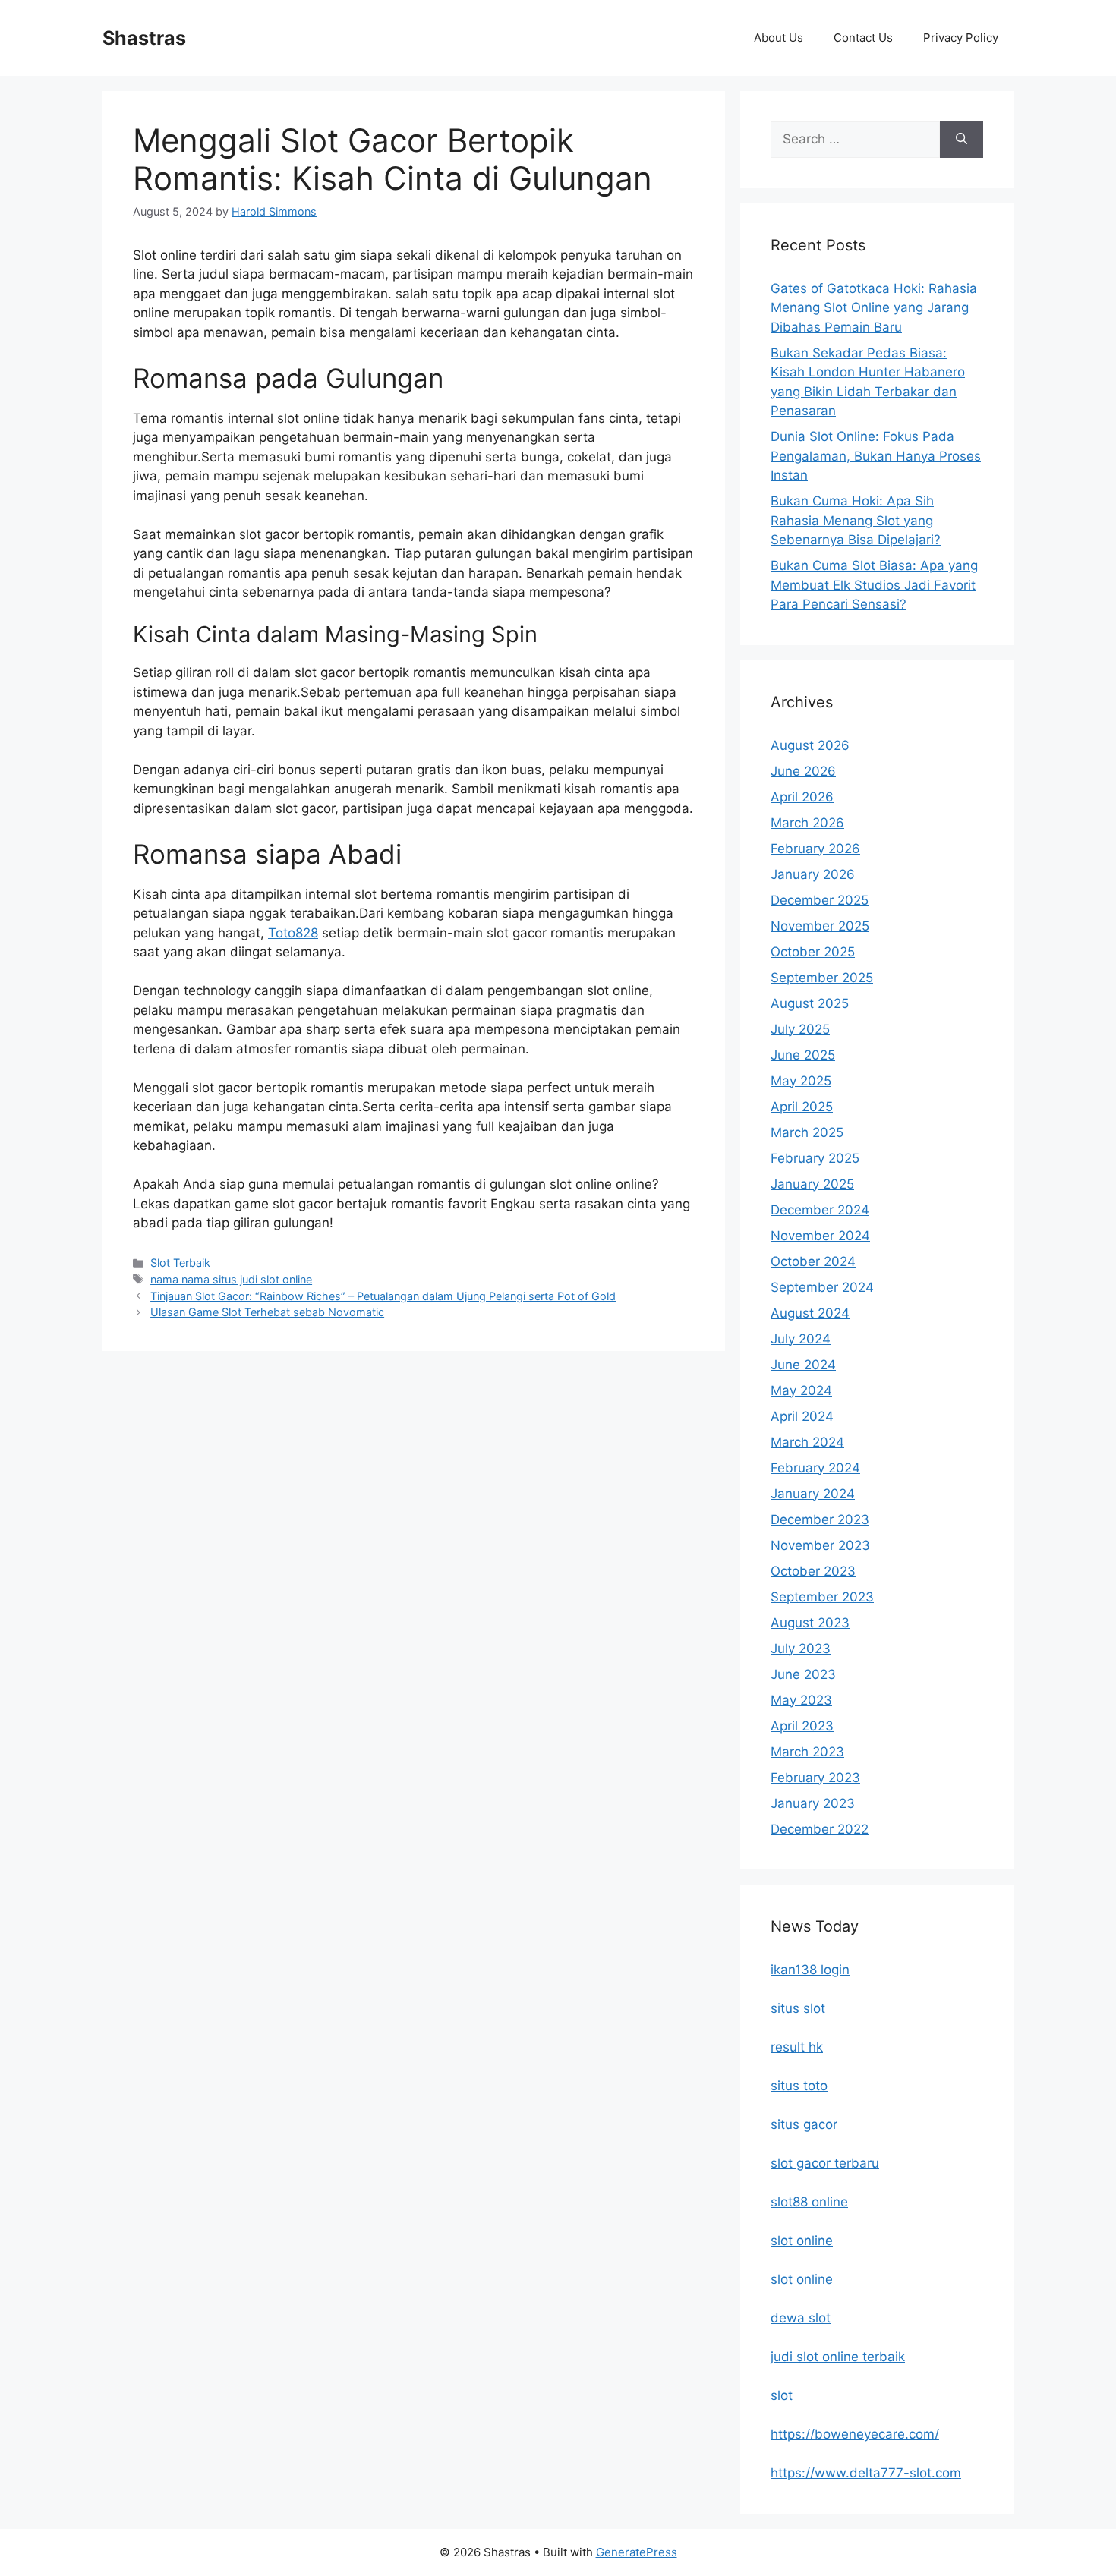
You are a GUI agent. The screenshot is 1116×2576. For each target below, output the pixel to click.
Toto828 (293, 933)
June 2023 (803, 1674)
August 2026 (810, 745)
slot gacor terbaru (825, 2163)
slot (782, 2395)
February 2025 (815, 1158)
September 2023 (822, 1597)
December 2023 (820, 1519)
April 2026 (802, 797)
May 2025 (801, 1081)
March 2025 (807, 1132)
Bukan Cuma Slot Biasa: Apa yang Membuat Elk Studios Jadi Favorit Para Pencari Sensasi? (874, 585)
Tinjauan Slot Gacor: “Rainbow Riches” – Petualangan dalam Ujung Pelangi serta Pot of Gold (383, 1296)
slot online (802, 2241)
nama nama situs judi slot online (231, 1279)
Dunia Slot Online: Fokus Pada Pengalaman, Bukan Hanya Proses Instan (876, 456)
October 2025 (813, 952)
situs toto (799, 2086)
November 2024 (820, 1236)
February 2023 (815, 1778)
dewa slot (801, 2318)
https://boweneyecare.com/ (855, 2434)
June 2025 (803, 1055)
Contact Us (863, 38)
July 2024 (801, 1339)
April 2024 (802, 1416)
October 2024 (813, 1261)
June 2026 (803, 771)
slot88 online (809, 2202)
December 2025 (820, 900)
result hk (797, 2047)
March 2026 (807, 823)
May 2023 (801, 1700)
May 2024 (801, 1390)
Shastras (144, 38)
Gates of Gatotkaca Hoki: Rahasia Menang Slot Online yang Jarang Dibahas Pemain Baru (874, 308)
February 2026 (815, 849)
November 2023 (820, 1545)
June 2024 (803, 1365)
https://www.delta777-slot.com (866, 2473)
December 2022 (820, 1829)
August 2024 (810, 1313)
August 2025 (810, 1003)
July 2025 (800, 1029)
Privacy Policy (961, 38)
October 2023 (813, 1571)
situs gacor (804, 2124)
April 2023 (802, 1726)
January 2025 (812, 1184)
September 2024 (822, 1287)
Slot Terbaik (180, 1263)
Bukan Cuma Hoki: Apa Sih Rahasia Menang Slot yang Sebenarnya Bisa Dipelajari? (856, 520)
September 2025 (822, 978)
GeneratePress (637, 2552)
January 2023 (813, 1803)
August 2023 (810, 1623)
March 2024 (807, 1442)
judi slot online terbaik (838, 2357)
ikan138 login (810, 1970)
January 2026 (813, 874)
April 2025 (802, 1107)
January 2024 (813, 1494)
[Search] (962, 140)
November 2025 (820, 926)
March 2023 (807, 1752)
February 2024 (815, 1468)
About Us (779, 38)
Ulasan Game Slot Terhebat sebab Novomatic (267, 1312)
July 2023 (801, 1649)
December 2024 (820, 1210)
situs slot (798, 2008)
